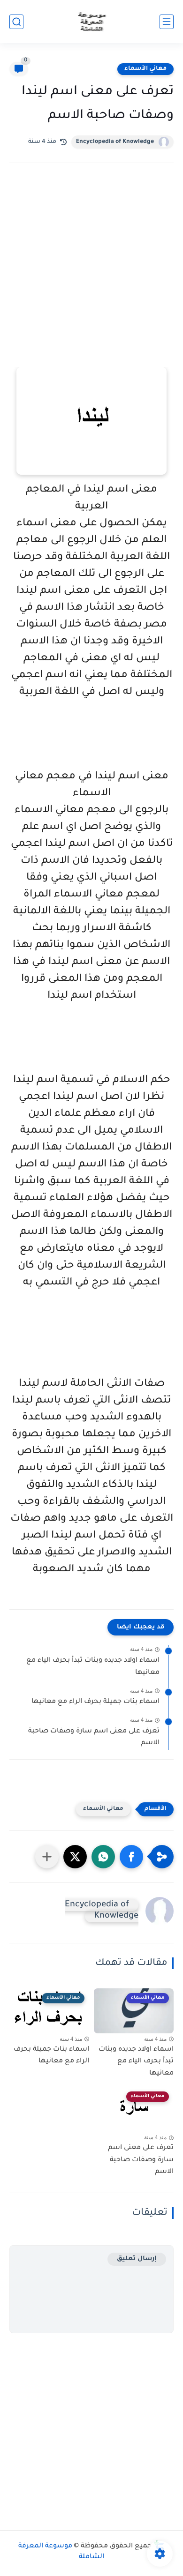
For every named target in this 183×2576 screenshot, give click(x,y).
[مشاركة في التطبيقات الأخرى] (47, 1857)
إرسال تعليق (137, 2259)
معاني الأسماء (145, 69)
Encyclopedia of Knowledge (115, 142)
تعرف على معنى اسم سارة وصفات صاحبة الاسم (94, 1738)
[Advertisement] (91, 278)
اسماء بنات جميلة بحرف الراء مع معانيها (95, 1702)
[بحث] (16, 22)
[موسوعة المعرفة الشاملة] (92, 22)
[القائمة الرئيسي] (167, 22)
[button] (131, 1857)
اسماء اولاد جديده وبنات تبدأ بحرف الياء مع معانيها (93, 1667)
